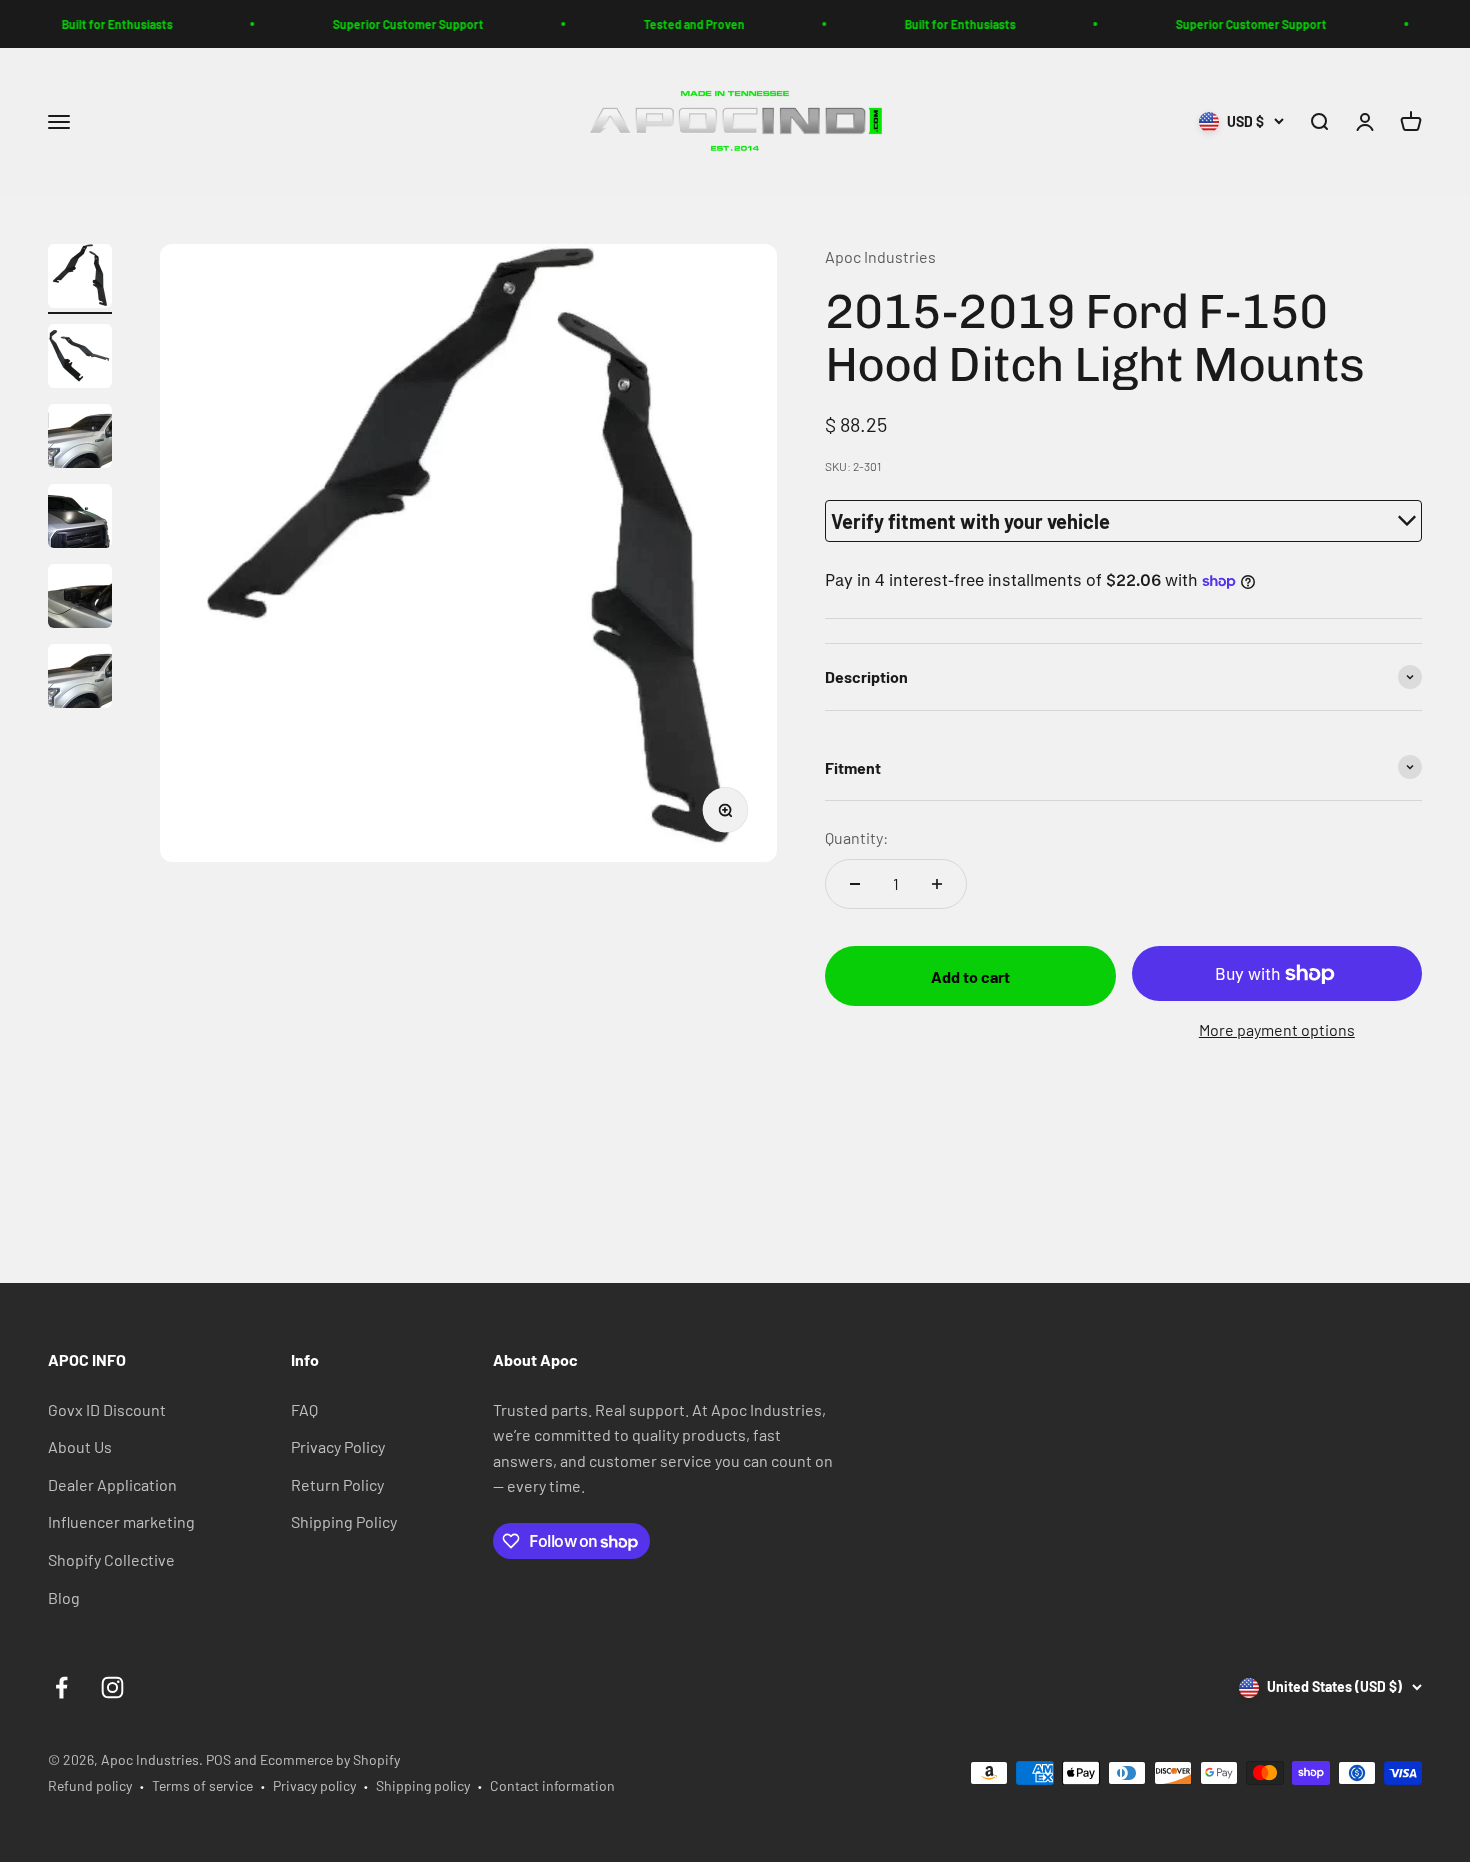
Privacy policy (314, 1785)
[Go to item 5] (80, 599)
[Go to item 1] (80, 279)
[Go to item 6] (80, 679)
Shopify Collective (111, 1559)
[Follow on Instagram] (112, 1687)
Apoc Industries (880, 256)
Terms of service (202, 1785)
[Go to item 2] (80, 359)
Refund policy (90, 1785)
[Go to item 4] (80, 519)
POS (218, 1759)
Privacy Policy (338, 1446)
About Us (80, 1446)
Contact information (552, 1785)
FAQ (304, 1409)
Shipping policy (423, 1785)
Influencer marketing (121, 1521)
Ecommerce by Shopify (330, 1759)
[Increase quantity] (937, 884)
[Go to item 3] (80, 439)
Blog (64, 1597)
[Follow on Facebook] (61, 1687)
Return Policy (337, 1484)
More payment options (1277, 1029)
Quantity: (856, 837)
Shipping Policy (344, 1521)
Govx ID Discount (107, 1409)
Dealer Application (112, 1484)
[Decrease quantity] (855, 884)
